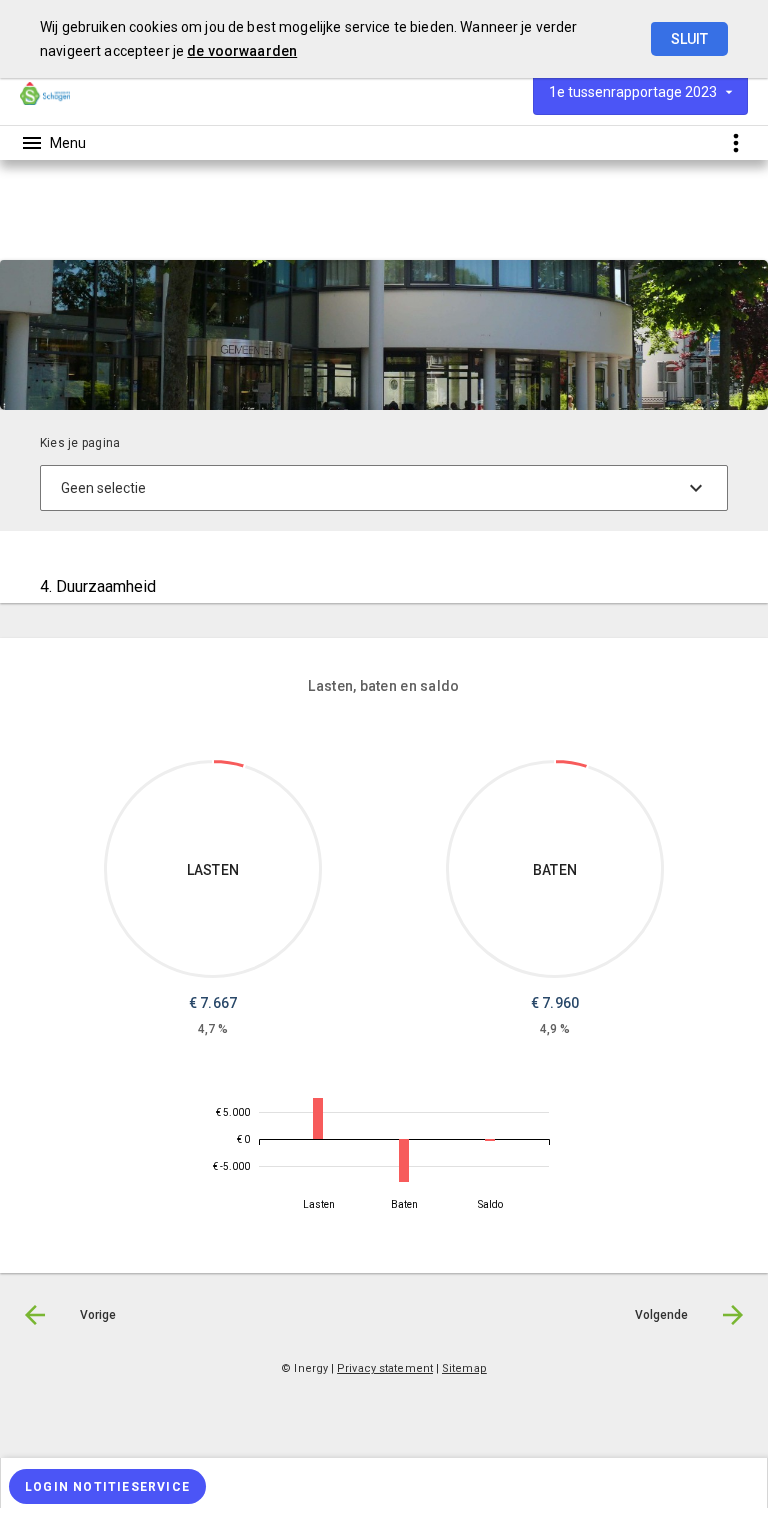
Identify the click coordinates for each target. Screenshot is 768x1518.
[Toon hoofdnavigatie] (53, 143)
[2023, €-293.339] (490, 1140)
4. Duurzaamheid (221, 233)
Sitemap (464, 1368)
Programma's (113, 233)
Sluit (689, 39)
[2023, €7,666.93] (318, 1118)
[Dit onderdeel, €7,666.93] (229, 764)
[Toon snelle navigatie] (735, 142)
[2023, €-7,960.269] (404, 1160)
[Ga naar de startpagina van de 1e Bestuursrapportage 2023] (45, 92)
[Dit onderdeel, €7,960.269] (571, 764)
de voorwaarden (242, 51)
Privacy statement (385, 1368)
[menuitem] (47, 232)
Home (37, 233)
